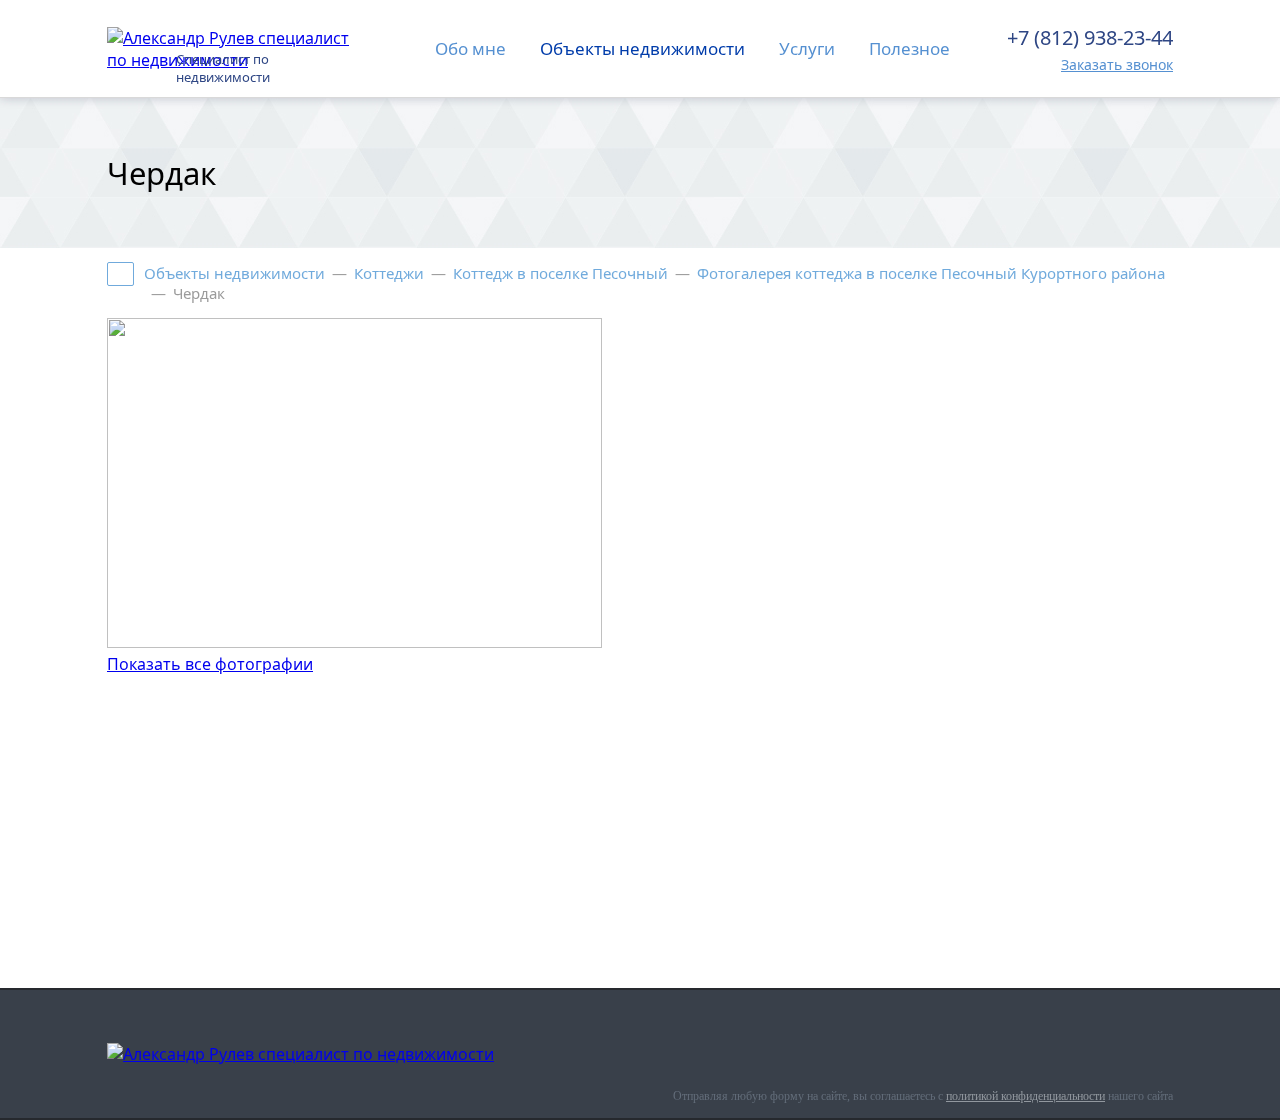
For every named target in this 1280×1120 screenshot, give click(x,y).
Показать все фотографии (210, 664)
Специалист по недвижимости (223, 68)
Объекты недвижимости (642, 48)
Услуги (807, 48)
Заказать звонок (1117, 64)
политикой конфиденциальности (1025, 1096)
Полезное (909, 48)
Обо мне (470, 48)
